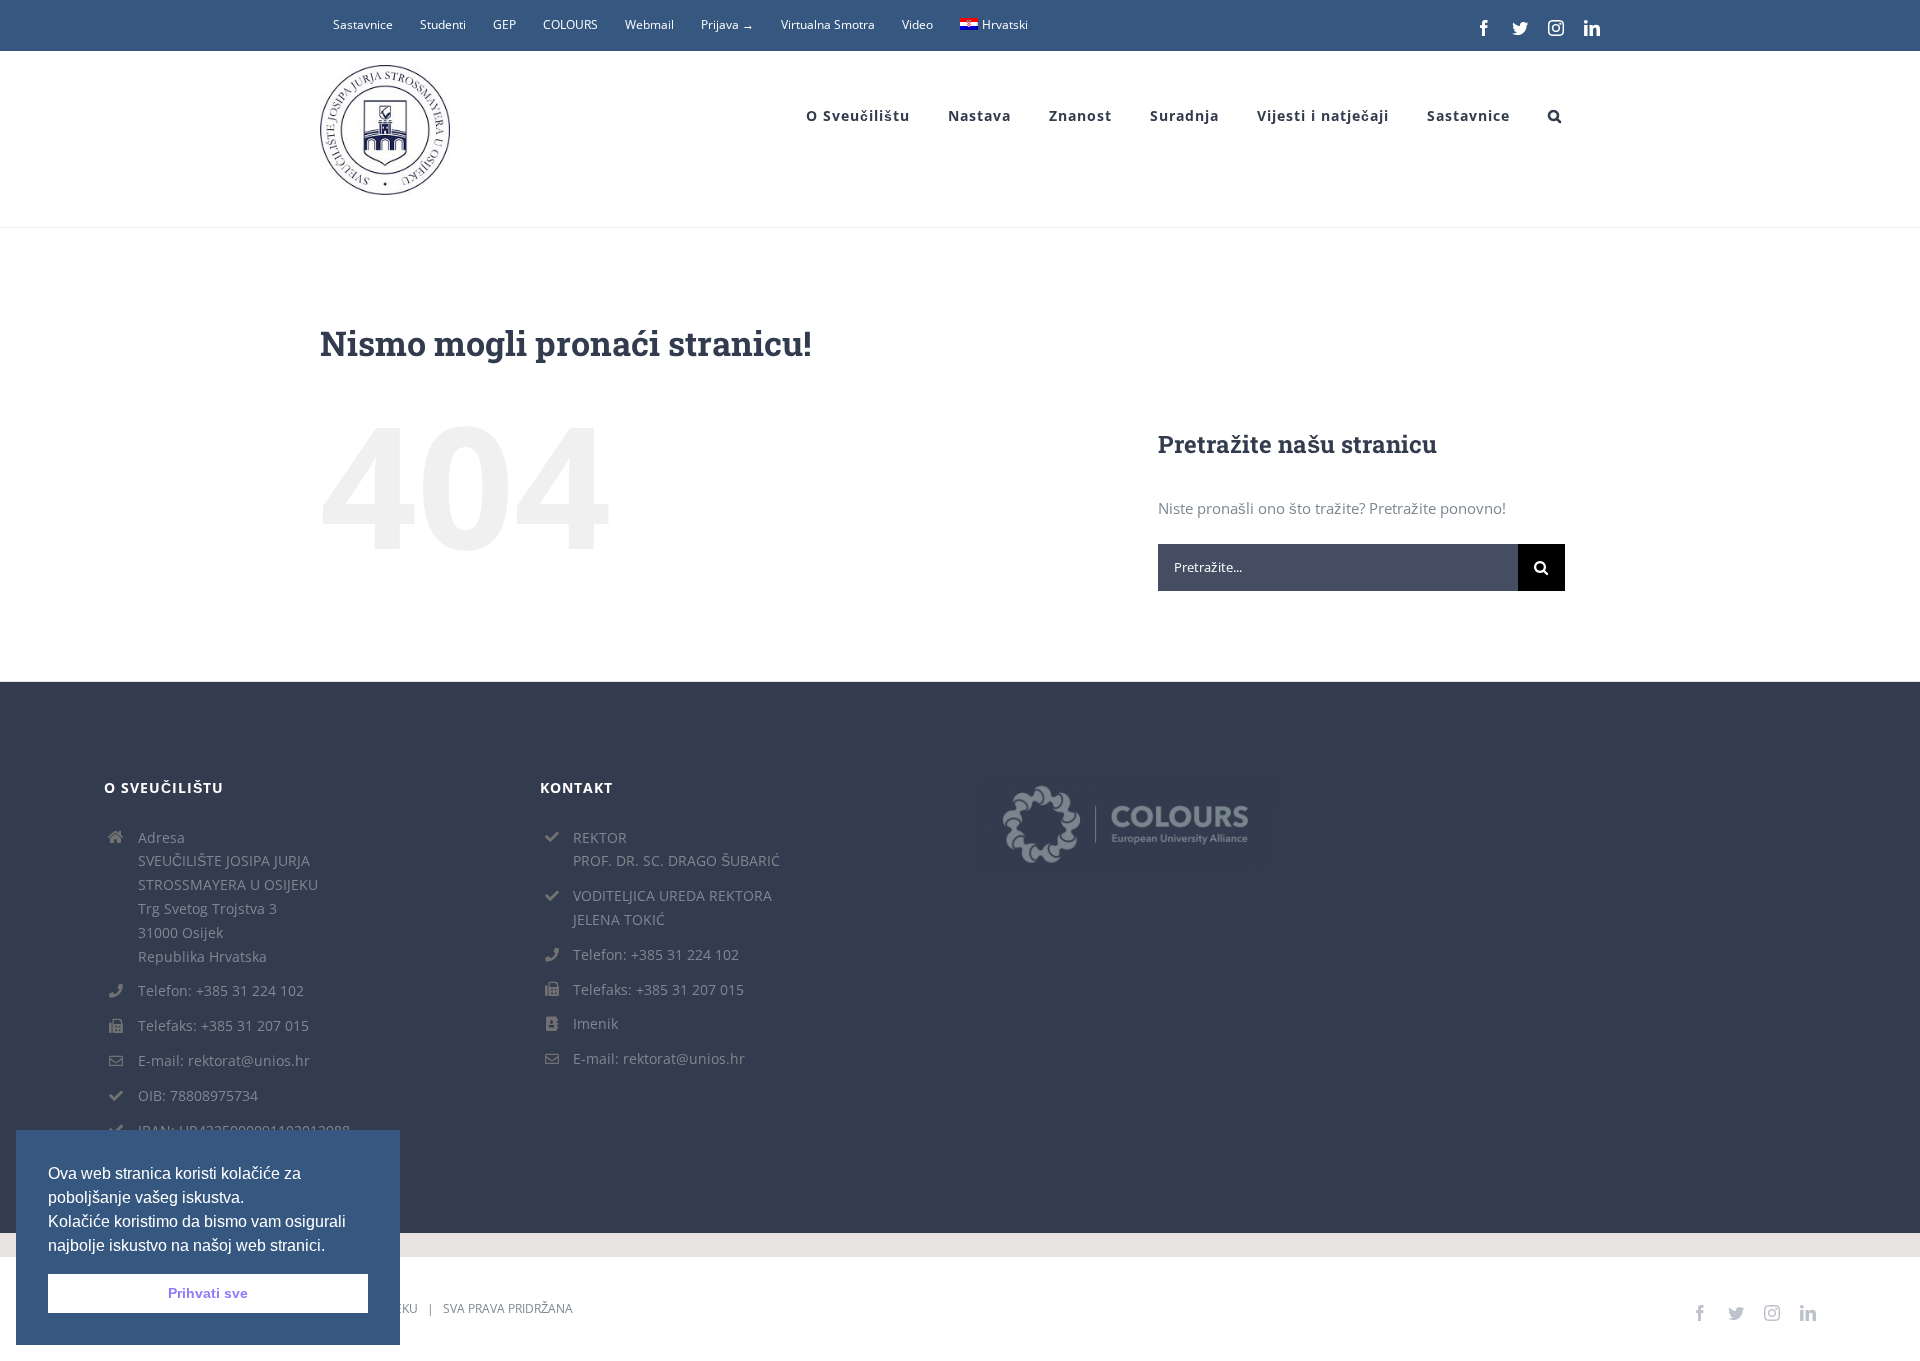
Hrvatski (1005, 24)
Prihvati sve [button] (208, 1293)
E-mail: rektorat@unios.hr (224, 1060)
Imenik (595, 1023)
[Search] (1555, 116)
